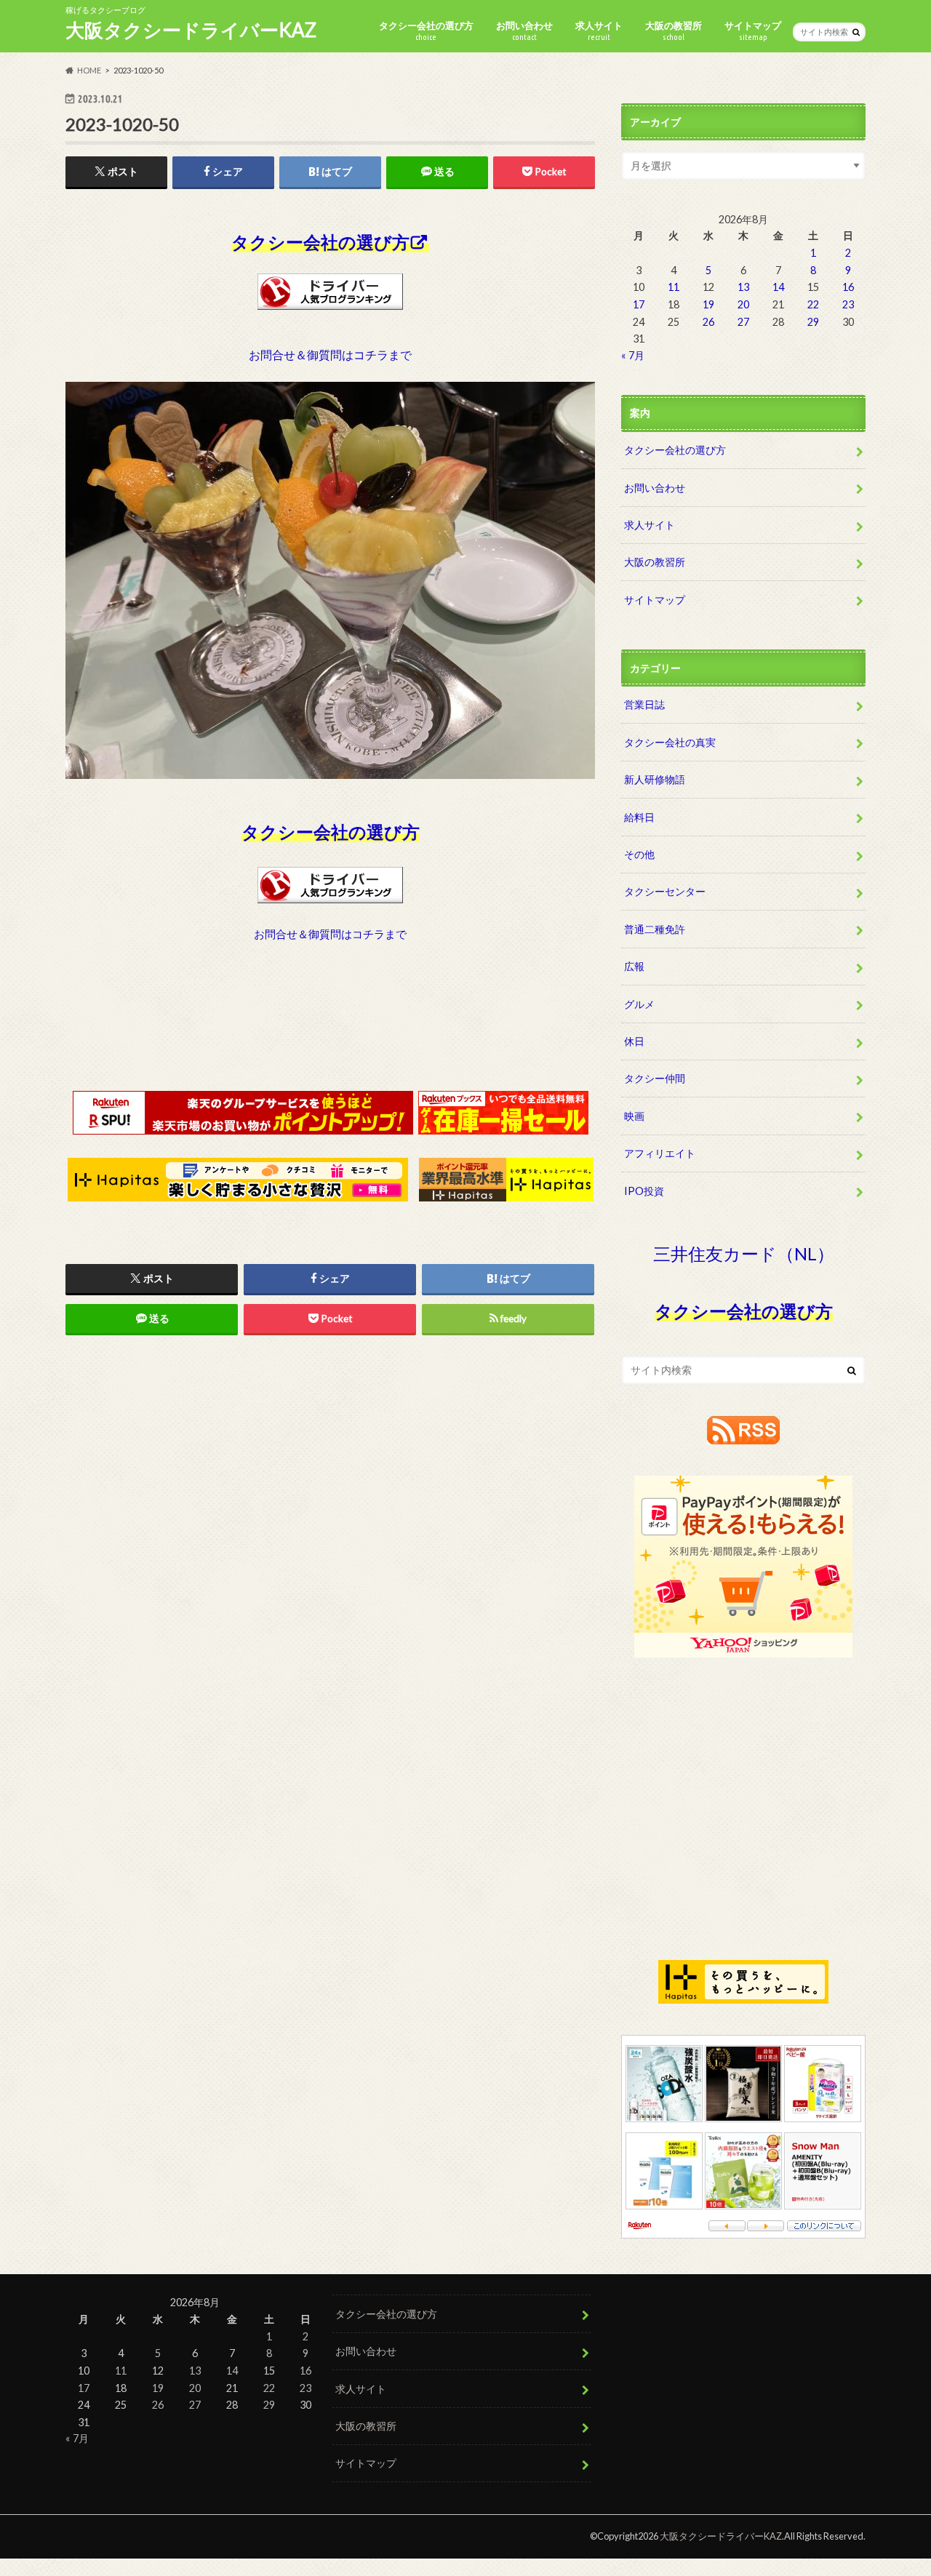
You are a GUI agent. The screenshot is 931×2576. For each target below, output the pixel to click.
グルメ (639, 1004)
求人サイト (599, 31)
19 (708, 304)
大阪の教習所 (674, 31)
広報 (634, 966)
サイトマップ (753, 31)
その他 (639, 854)
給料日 (639, 817)
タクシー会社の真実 (670, 742)
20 (743, 304)
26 (708, 322)
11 (674, 287)
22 (813, 304)
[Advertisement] (330, 1030)
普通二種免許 (655, 929)
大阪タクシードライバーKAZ (191, 30)
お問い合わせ (524, 31)
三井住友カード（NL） (744, 1253)
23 (848, 304)
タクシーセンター (665, 891)
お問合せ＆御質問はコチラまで (330, 355)
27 (743, 322)
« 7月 (633, 355)
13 (743, 287)
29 (813, 322)
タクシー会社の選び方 (426, 31)
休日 (634, 1041)
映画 (634, 1116)
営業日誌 (644, 704)
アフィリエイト (660, 1153)
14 (778, 287)
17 (639, 304)
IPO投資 (644, 1191)
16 (848, 287)
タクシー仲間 (655, 1078)
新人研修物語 (655, 779)
